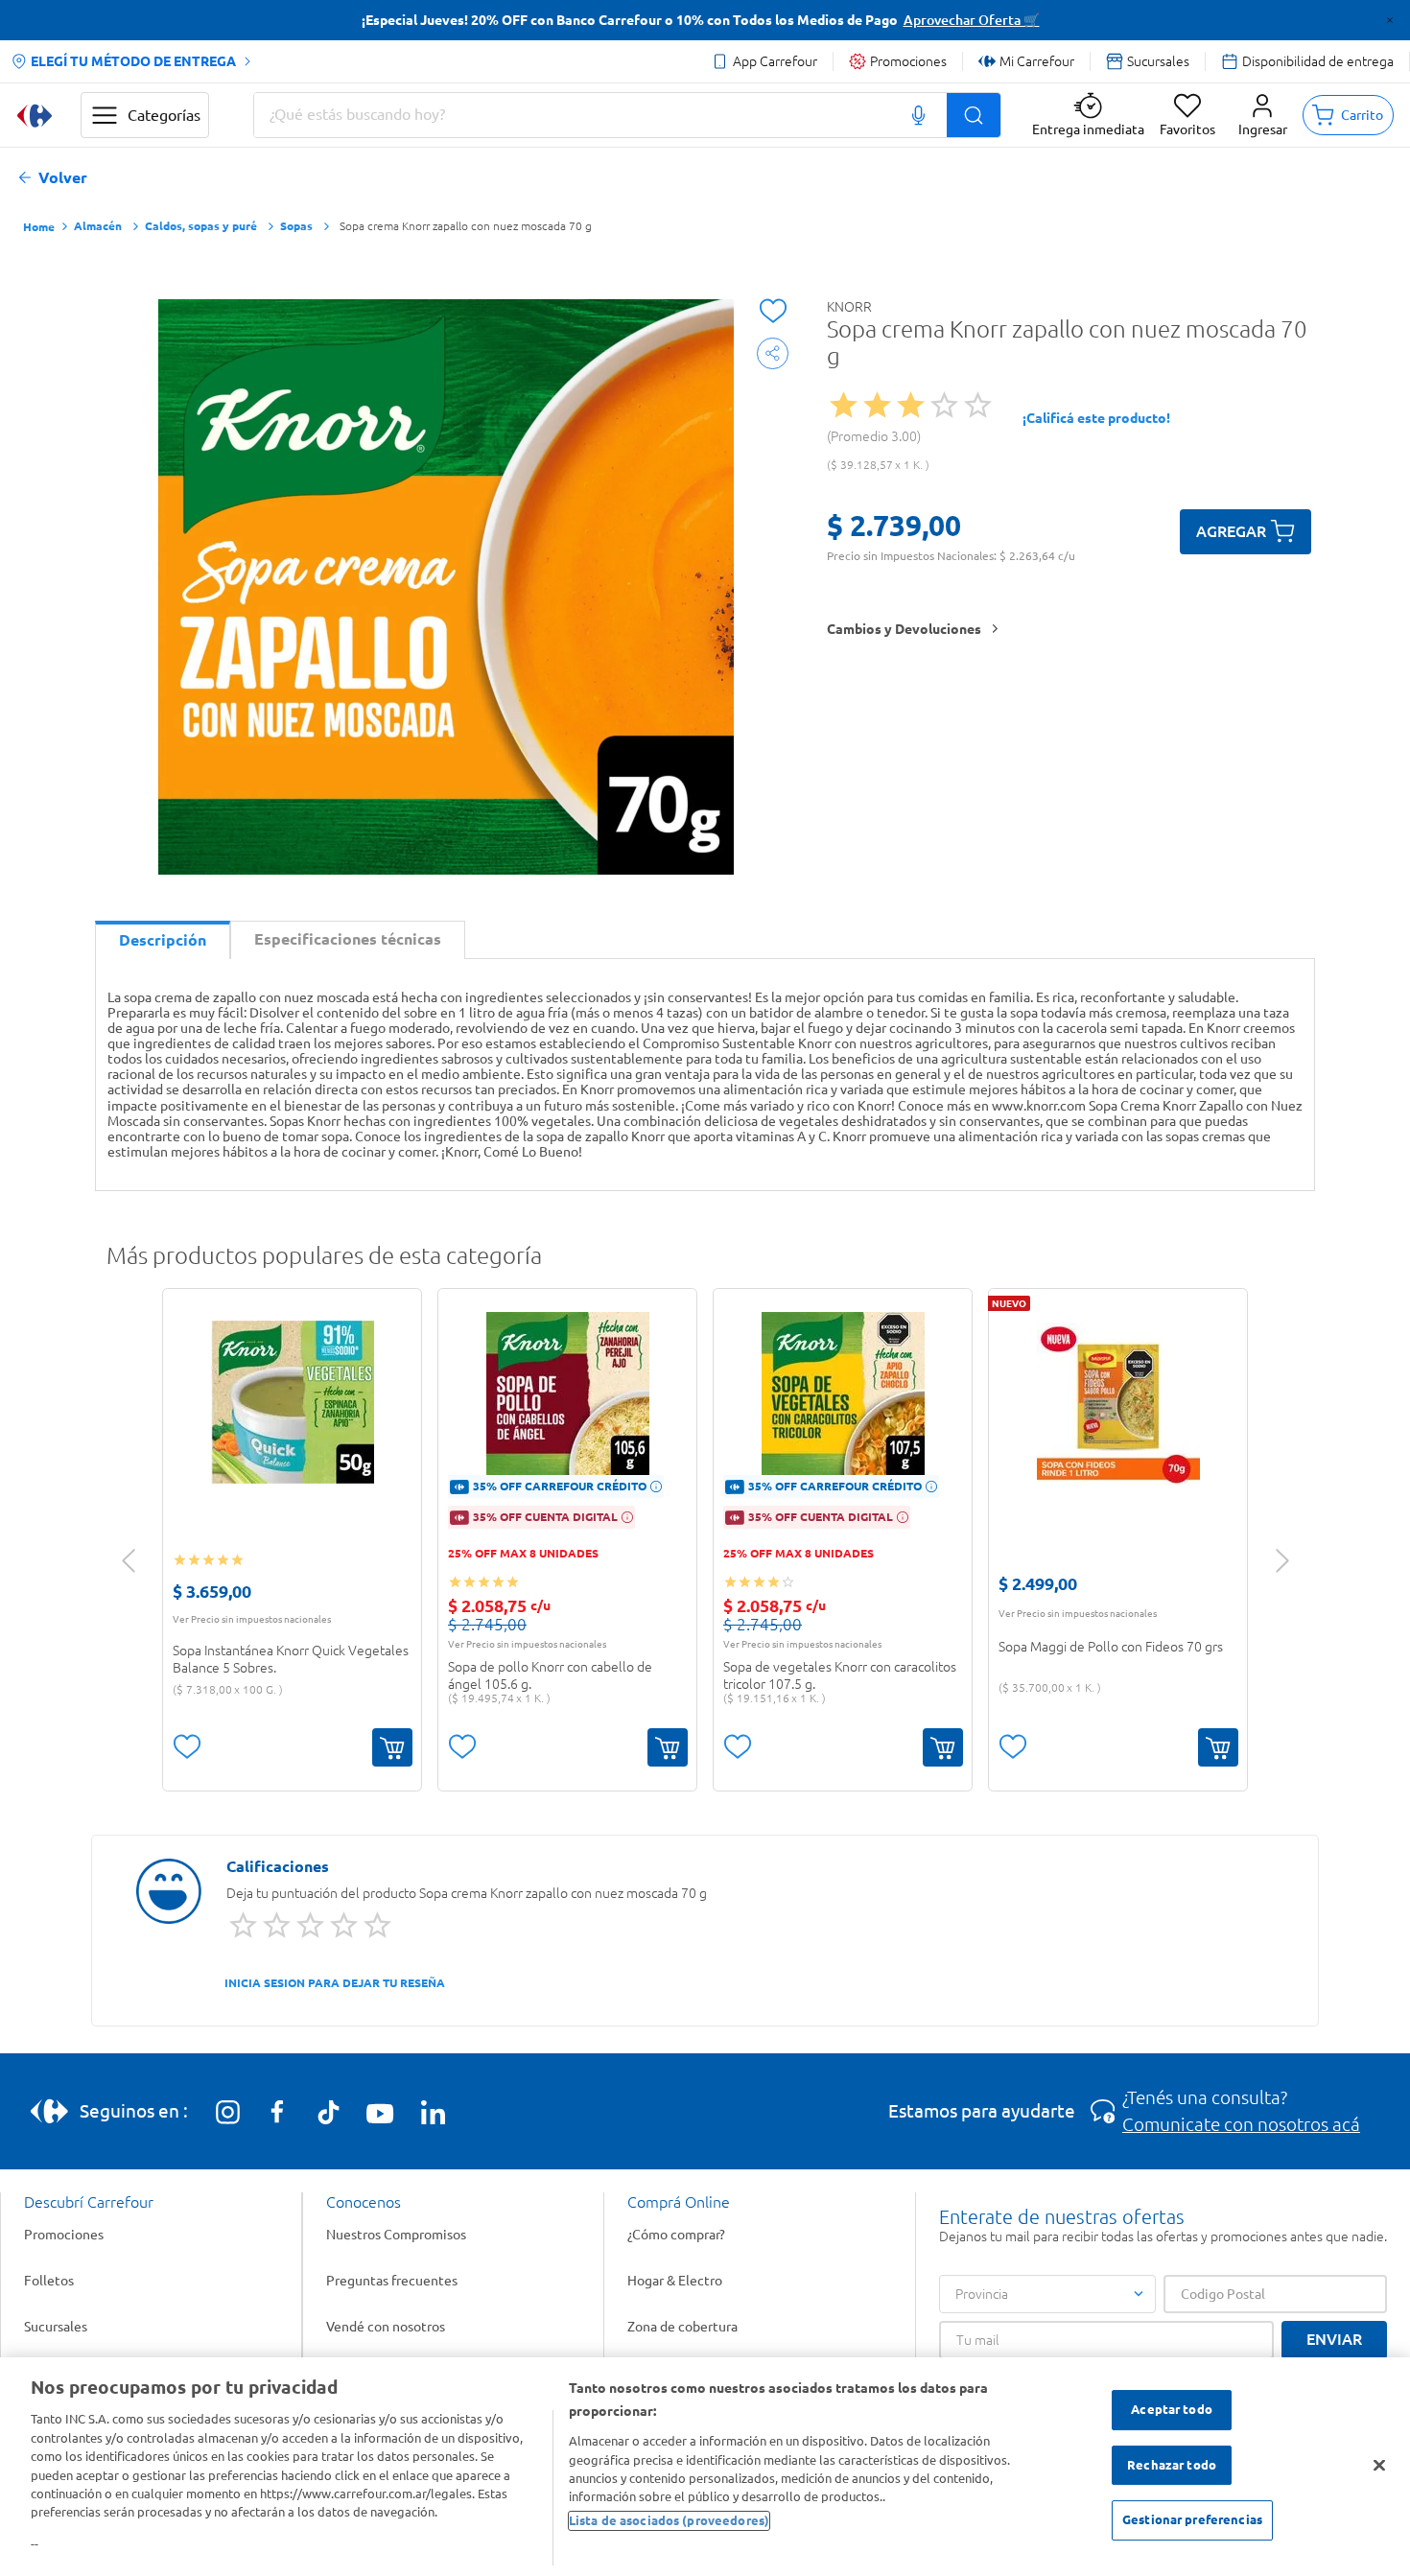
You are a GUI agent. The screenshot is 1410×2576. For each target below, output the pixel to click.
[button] (1263, 115)
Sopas (296, 226)
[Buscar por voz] (919, 115)
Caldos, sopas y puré (201, 226)
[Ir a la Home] (35, 116)
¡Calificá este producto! (1096, 418)
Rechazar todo (1172, 2465)
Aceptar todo (1172, 2409)
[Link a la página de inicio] (39, 228)
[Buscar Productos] (974, 115)
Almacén (98, 226)
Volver (63, 178)
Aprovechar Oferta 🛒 (972, 20)
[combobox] (627, 115)
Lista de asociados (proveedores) (669, 2520)
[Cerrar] (1379, 2466)
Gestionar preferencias (1192, 2520)
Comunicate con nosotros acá (1241, 2124)
